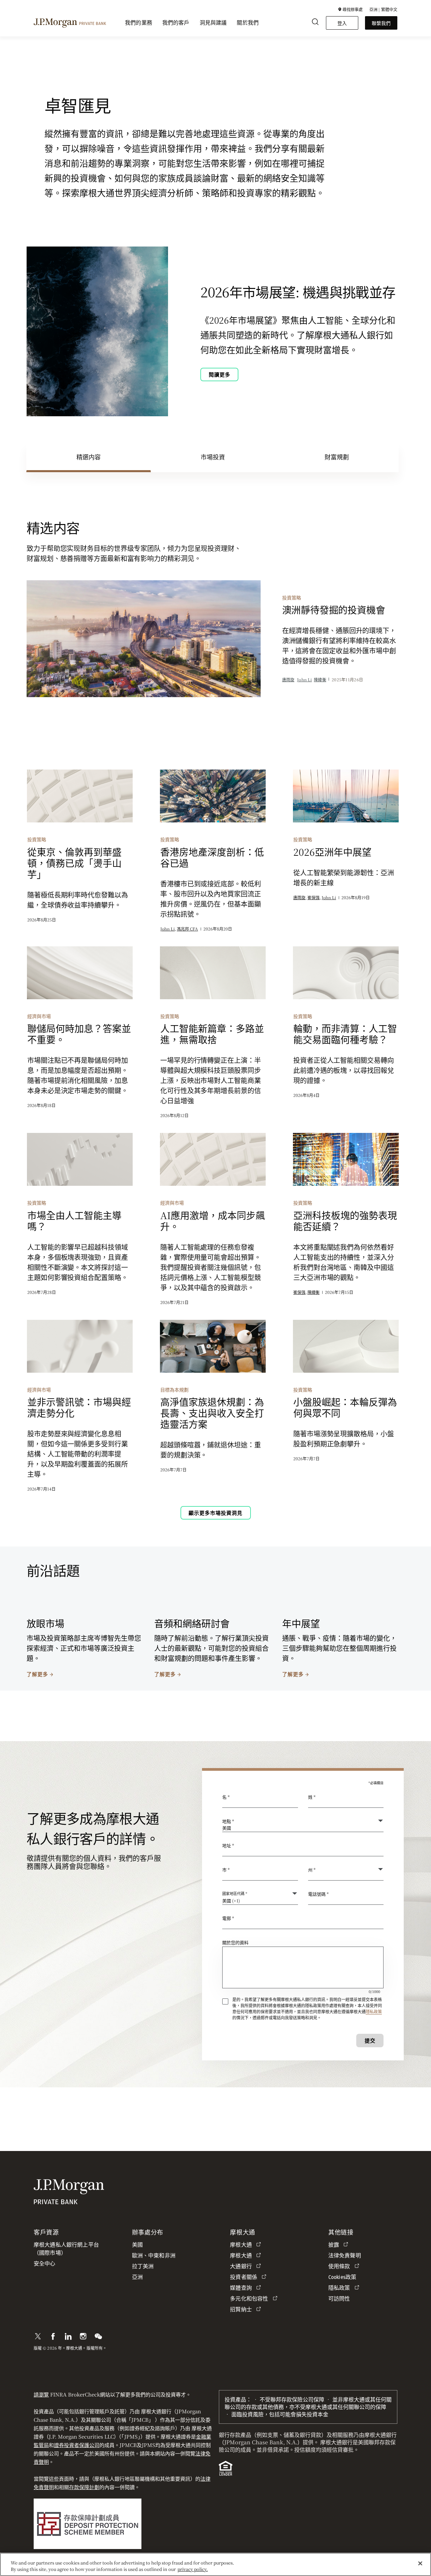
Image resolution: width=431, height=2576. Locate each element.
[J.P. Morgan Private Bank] (70, 22)
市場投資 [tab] (213, 457)
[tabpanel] (215, 1119)
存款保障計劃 (84, 2487)
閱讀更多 (220, 374)
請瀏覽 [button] (41, 2394)
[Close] (420, 2564)
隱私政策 (374, 2011)
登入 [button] (342, 23)
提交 (370, 2040)
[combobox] (303, 1849)
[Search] (315, 23)
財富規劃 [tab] (337, 457)
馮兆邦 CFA (187, 929)
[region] (215, 2564)
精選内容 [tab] (89, 457)
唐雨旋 (288, 679)
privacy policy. (193, 2569)
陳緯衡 (320, 679)
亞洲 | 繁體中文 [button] (383, 9)
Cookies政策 (342, 2277)
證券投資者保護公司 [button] (77, 2445)
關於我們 (248, 23)
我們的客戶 (176, 23)
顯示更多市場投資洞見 (215, 1513)
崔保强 (313, 897)
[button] (350, 9)
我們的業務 (139, 23)
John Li (304, 679)
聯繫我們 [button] (381, 23)
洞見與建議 (213, 23)
